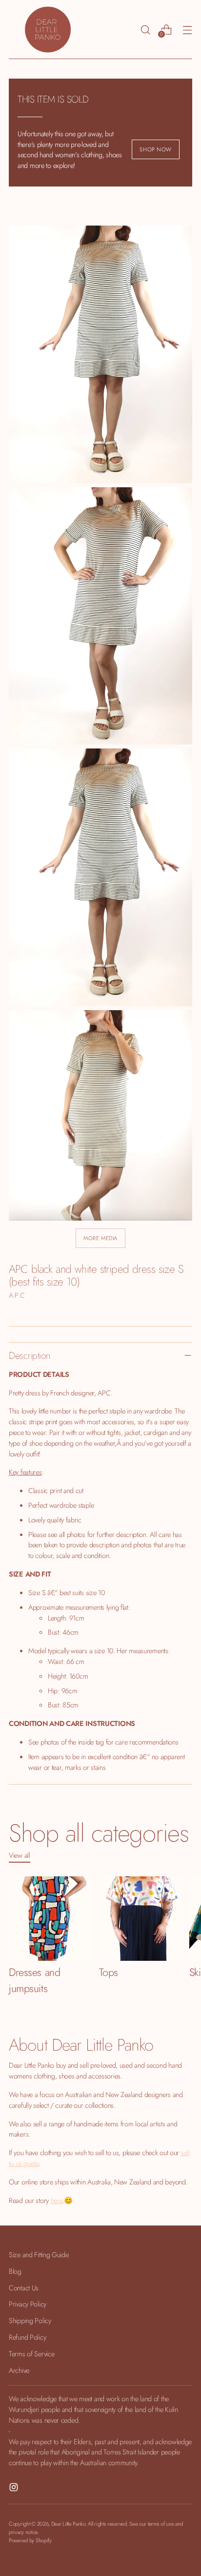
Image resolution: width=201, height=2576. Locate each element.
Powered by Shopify (30, 2540)
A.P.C (17, 1295)
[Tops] (141, 1919)
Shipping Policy (30, 2320)
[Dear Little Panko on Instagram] (15, 2489)
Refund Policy (27, 2337)
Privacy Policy (28, 2304)
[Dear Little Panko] (48, 30)
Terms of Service (31, 2354)
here (57, 2200)
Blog (15, 2271)
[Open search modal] (145, 30)
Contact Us (24, 2288)
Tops (109, 1972)
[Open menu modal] (187, 30)
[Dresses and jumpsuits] (51, 1919)
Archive (19, 2370)
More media (100, 1238)
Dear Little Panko (68, 2524)
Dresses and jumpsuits (34, 1980)
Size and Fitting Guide (39, 2254)
